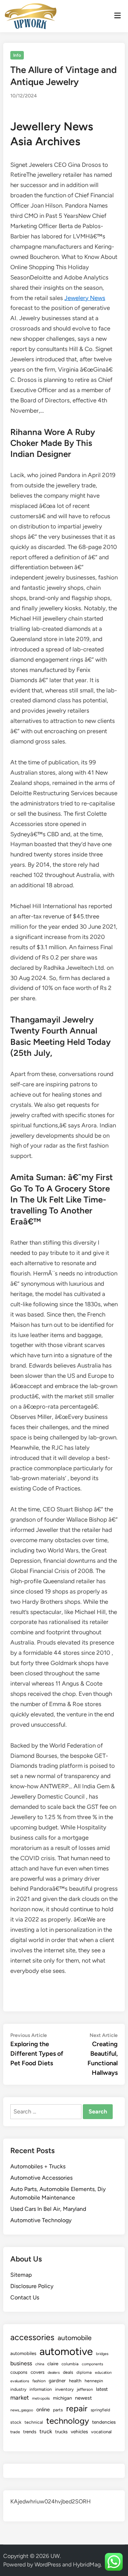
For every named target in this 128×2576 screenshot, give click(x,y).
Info (17, 55)
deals (68, 2372)
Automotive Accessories (41, 2178)
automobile (74, 2338)
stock (16, 2422)
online (43, 2410)
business (21, 2363)
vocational (101, 2432)
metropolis (41, 2398)
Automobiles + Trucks (38, 2166)
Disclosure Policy (32, 2286)
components (92, 2364)
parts (58, 2410)
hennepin (94, 2381)
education (103, 2373)
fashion (39, 2381)
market (20, 2397)
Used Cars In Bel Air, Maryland (48, 2209)
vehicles (79, 2431)
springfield (100, 2410)
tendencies (104, 2422)
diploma (84, 2372)
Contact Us (25, 2297)
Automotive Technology (41, 2220)
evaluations (20, 2381)
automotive (66, 2351)
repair (77, 2408)
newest (83, 2398)
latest (102, 2389)
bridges (102, 2354)
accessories (32, 2337)
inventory (64, 2389)
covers (38, 2372)
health (75, 2381)
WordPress (48, 2564)
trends (30, 2431)
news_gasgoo (22, 2410)
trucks (61, 2431)
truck (46, 2431)
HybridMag (87, 2564)
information (41, 2389)
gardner (57, 2380)
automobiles (23, 2353)
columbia (70, 2364)
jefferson (85, 2389)
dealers (54, 2373)
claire (53, 2363)
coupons (19, 2372)
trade (15, 2432)
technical (34, 2422)
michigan (62, 2398)
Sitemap (21, 2275)
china (40, 2364)
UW (55, 2556)
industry (18, 2389)
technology (68, 2421)
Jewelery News (85, 298)
